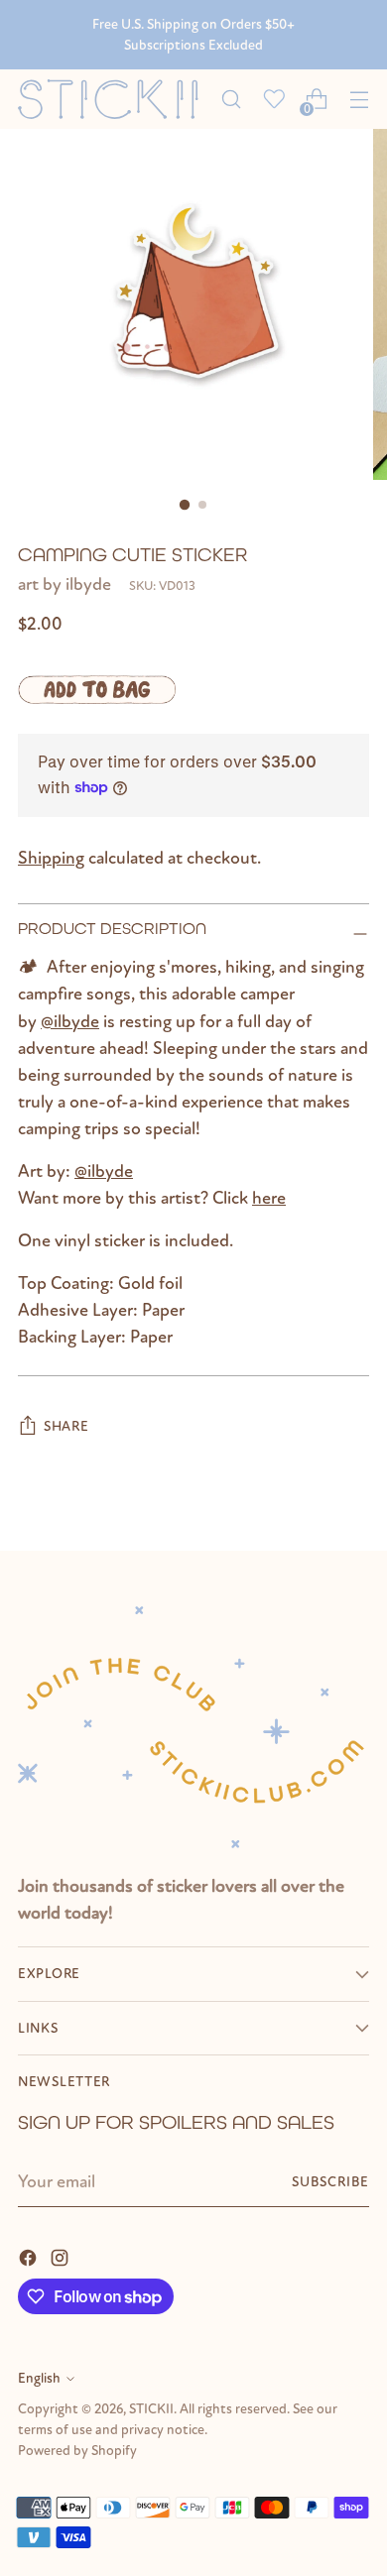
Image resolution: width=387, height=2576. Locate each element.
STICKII (151, 2409)
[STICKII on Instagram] (62, 2256)
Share (66, 1426)
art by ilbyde (64, 585)
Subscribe (330, 2182)
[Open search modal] (231, 100)
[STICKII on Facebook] (30, 2256)
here (269, 1198)
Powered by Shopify (77, 2451)
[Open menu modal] (359, 100)
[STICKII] (114, 100)
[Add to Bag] (97, 689)
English (39, 2378)
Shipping (51, 858)
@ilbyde (70, 1022)
